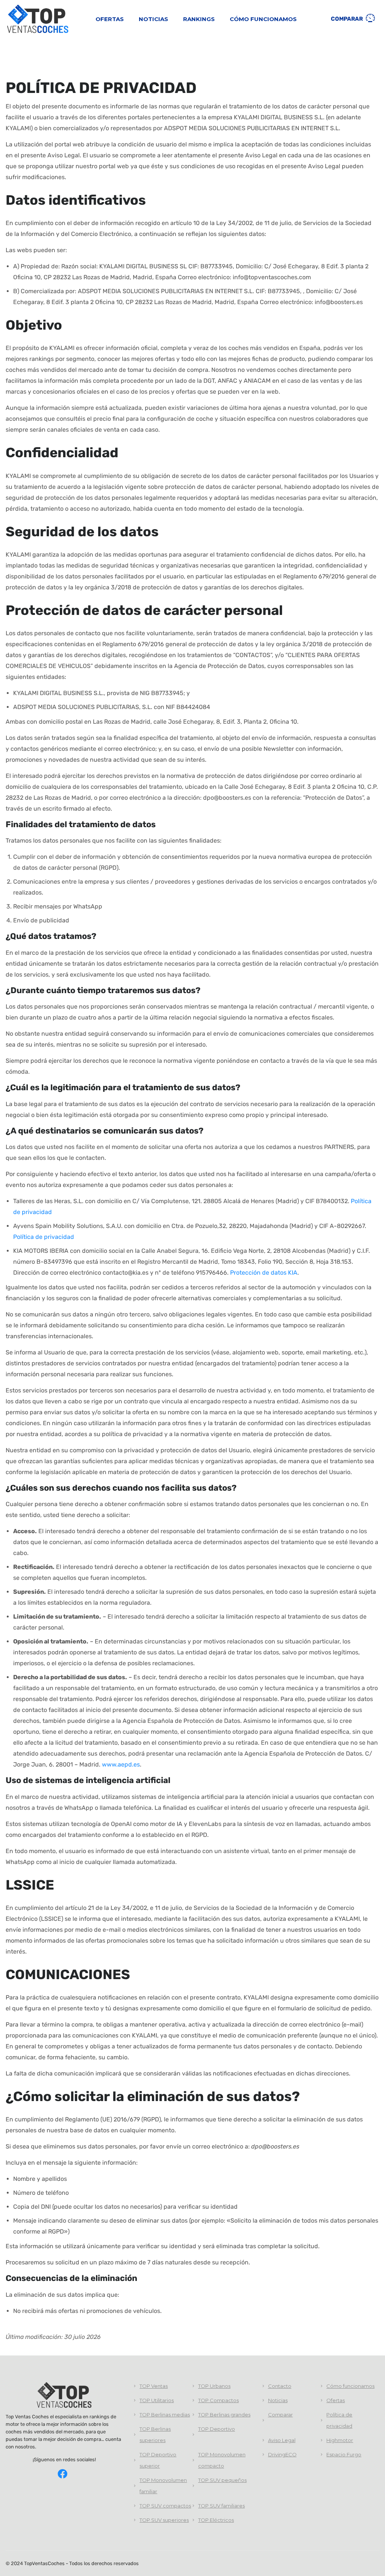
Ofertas (110, 19)
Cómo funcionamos (263, 19)
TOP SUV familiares (221, 2506)
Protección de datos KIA (264, 1273)
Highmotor (340, 2440)
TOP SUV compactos (165, 2506)
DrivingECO (282, 2454)
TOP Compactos (218, 2400)
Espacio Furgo (344, 2454)
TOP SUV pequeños (222, 2480)
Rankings (199, 19)
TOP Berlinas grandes (224, 2415)
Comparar (347, 19)
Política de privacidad (44, 1237)
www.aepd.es (121, 1764)
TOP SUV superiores (164, 2520)
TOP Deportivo (217, 2429)
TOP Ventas (154, 2386)
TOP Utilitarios (157, 2400)
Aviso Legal (282, 2440)
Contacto (280, 2386)
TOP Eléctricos (216, 2520)
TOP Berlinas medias (165, 2415)
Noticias (153, 19)
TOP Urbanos (214, 2386)
